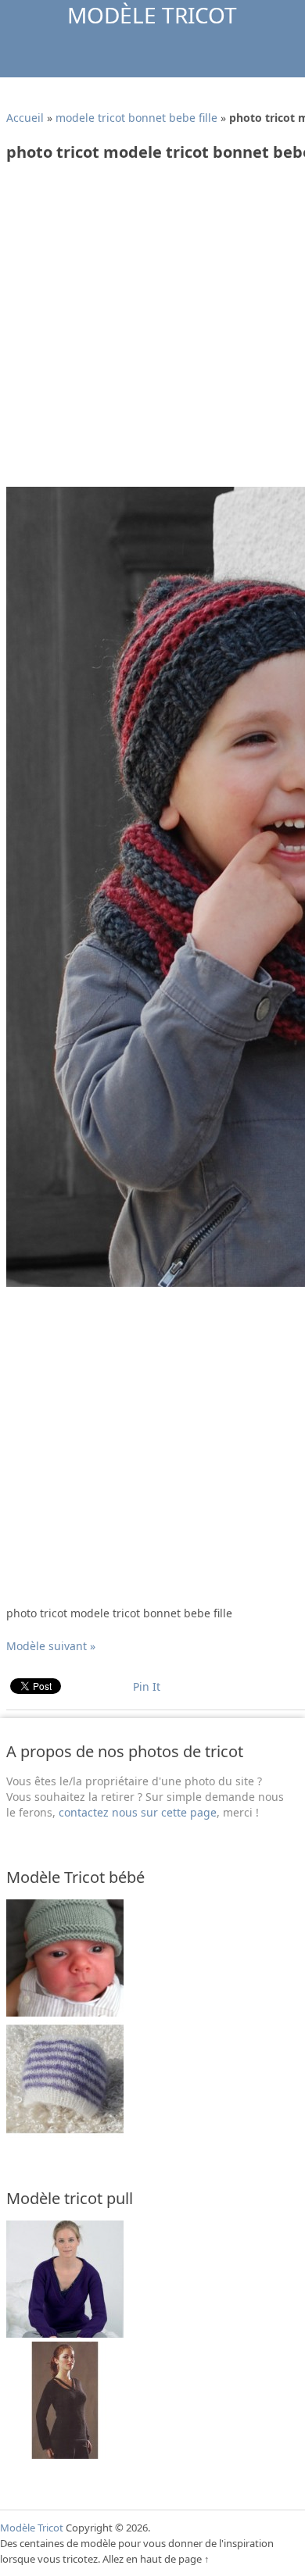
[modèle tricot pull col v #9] (65, 2333)
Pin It (147, 1686)
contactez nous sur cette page (138, 1812)
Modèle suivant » (51, 1646)
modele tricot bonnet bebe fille (136, 118)
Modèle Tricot (152, 15)
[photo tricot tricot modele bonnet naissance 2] (65, 2012)
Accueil (25, 118)
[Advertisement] (152, 330)
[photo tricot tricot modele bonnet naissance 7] (65, 2133)
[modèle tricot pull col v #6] (65, 2455)
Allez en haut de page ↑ (156, 2559)
